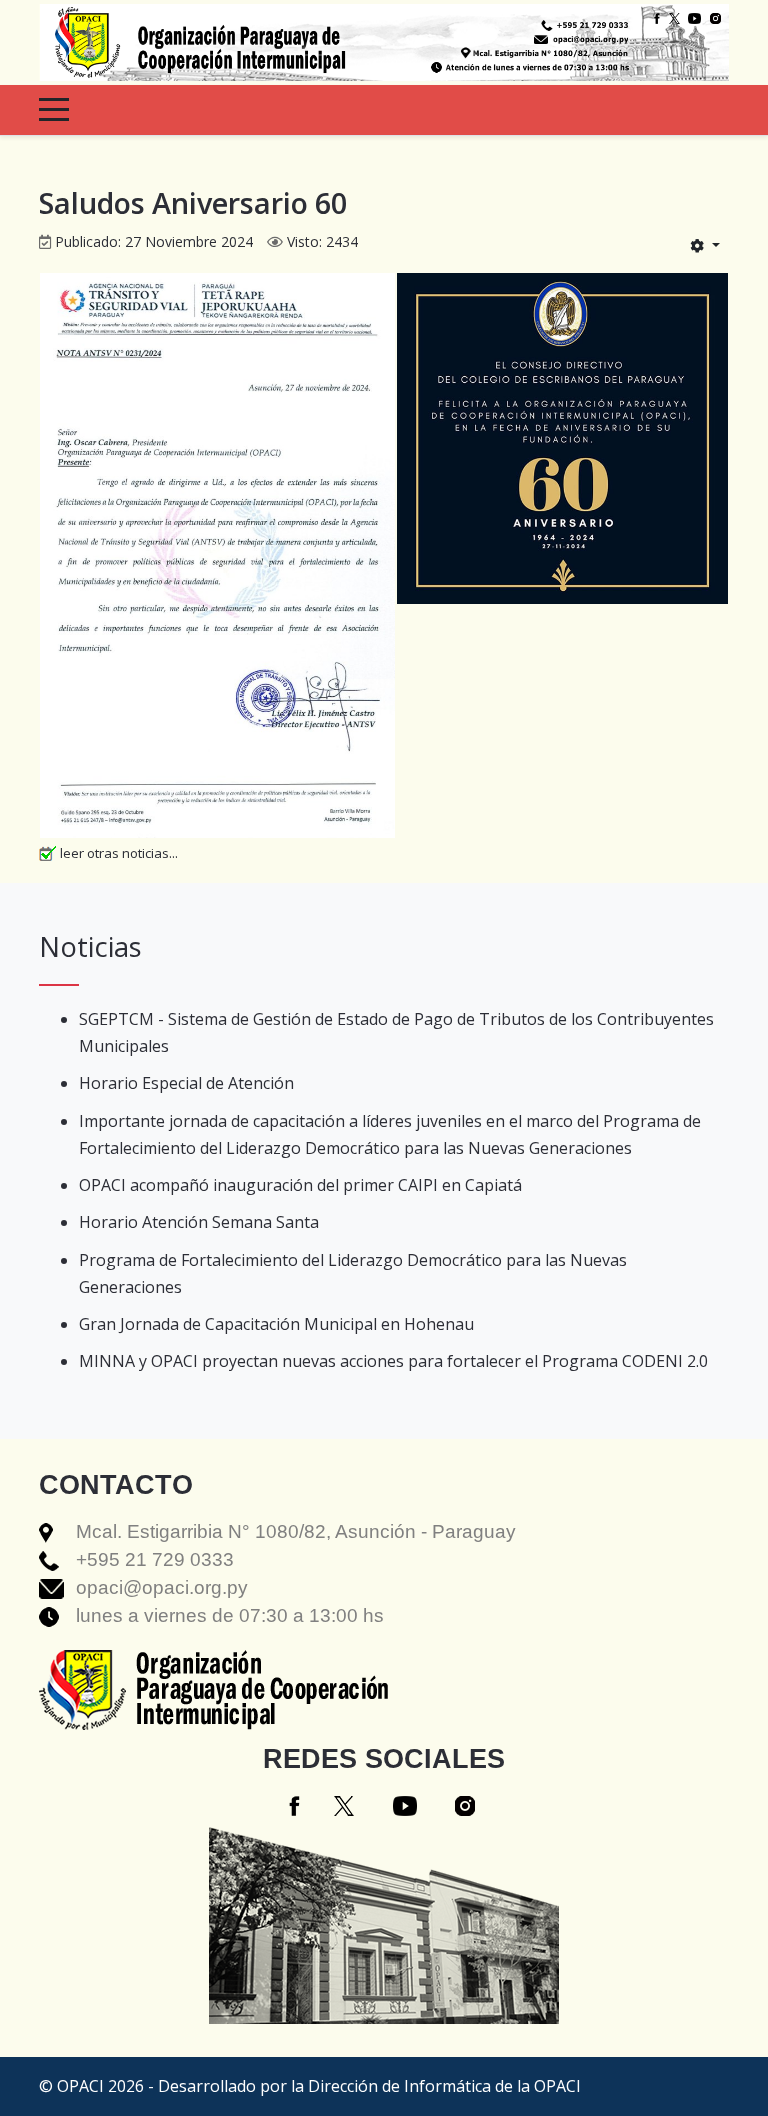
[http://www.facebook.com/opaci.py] (657, 17)
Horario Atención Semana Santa (199, 1222)
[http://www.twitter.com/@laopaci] (674, 17)
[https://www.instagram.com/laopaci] (715, 17)
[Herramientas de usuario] (705, 245)
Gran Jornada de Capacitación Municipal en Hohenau (276, 1324)
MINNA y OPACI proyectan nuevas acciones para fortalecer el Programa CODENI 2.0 (393, 1361)
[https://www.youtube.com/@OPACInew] (694, 17)
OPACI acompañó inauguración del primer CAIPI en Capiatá (300, 1185)
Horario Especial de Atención (186, 1083)
